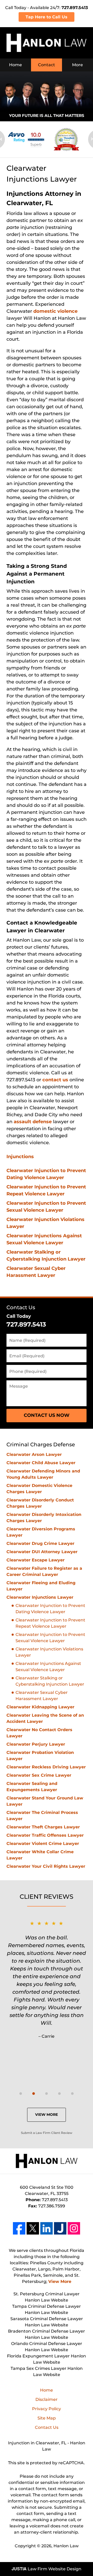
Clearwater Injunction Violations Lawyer (49, 1652)
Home (16, 65)
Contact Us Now (47, 1415)
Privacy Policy (47, 2409)
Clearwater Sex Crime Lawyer (39, 1775)
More (78, 65)
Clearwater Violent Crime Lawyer (43, 1844)
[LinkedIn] (47, 2228)
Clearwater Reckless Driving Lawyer (46, 1767)
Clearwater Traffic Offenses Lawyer (45, 1835)
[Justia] (60, 2228)
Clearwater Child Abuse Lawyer (41, 1463)
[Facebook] (19, 2228)
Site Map (47, 2418)
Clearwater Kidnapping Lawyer (40, 1707)
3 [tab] (47, 2094)
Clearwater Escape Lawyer (36, 1560)
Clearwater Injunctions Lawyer (40, 1597)
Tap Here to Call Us (47, 17)
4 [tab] (59, 2094)
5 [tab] (72, 2094)
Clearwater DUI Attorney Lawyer (42, 1552)
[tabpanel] (47, 1979)
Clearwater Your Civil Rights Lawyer (46, 1866)
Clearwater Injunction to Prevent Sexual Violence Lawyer (50, 1638)
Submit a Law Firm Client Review (47, 2133)
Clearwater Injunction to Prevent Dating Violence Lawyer (50, 1609)
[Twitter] (33, 2228)
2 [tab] (34, 2094)
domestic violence (55, 311)
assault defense (33, 1122)
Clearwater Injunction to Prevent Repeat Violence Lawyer (50, 1623)
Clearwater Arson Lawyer (34, 1454)
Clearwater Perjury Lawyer (36, 1744)
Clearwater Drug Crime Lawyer (40, 1543)
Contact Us (21, 1307)
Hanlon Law (66, 2546)
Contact (47, 65)
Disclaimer (47, 2399)
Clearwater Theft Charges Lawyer (43, 1827)
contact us (55, 1080)
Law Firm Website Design (47, 2569)
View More (47, 2115)
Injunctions (20, 1157)
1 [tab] (21, 2094)
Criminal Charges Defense (41, 1445)
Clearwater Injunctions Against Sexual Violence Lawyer (48, 1667)
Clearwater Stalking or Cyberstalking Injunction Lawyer (50, 1681)
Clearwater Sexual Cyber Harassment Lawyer (42, 1696)
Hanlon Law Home (47, 43)
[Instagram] (74, 2228)
